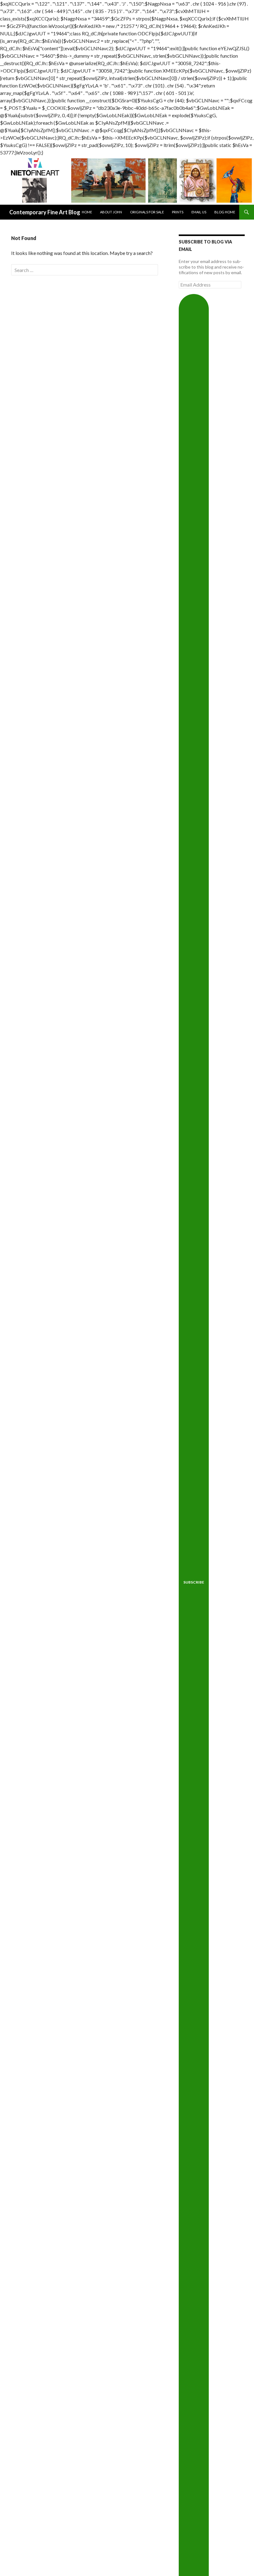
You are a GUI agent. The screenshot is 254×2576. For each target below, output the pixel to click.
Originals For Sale (147, 212)
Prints (178, 212)
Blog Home (225, 212)
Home (87, 212)
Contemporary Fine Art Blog (45, 212)
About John (111, 212)
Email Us (199, 212)
